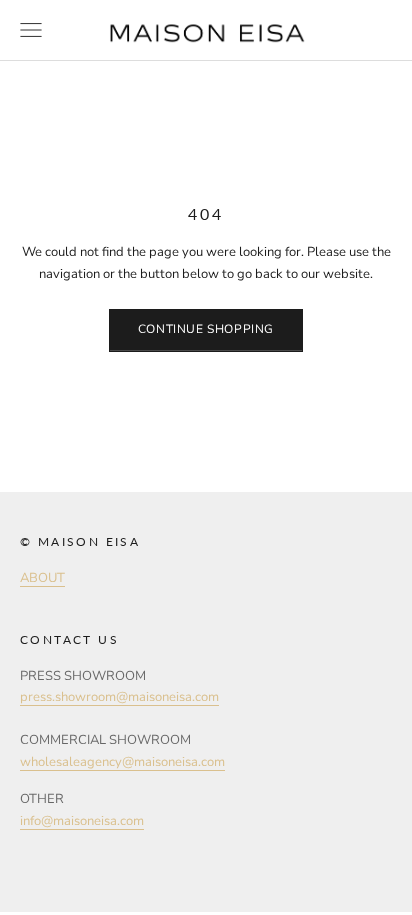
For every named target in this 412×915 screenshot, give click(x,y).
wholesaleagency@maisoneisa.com (122, 762)
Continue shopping (206, 329)
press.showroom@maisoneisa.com (119, 697)
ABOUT (42, 578)
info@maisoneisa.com (82, 821)
